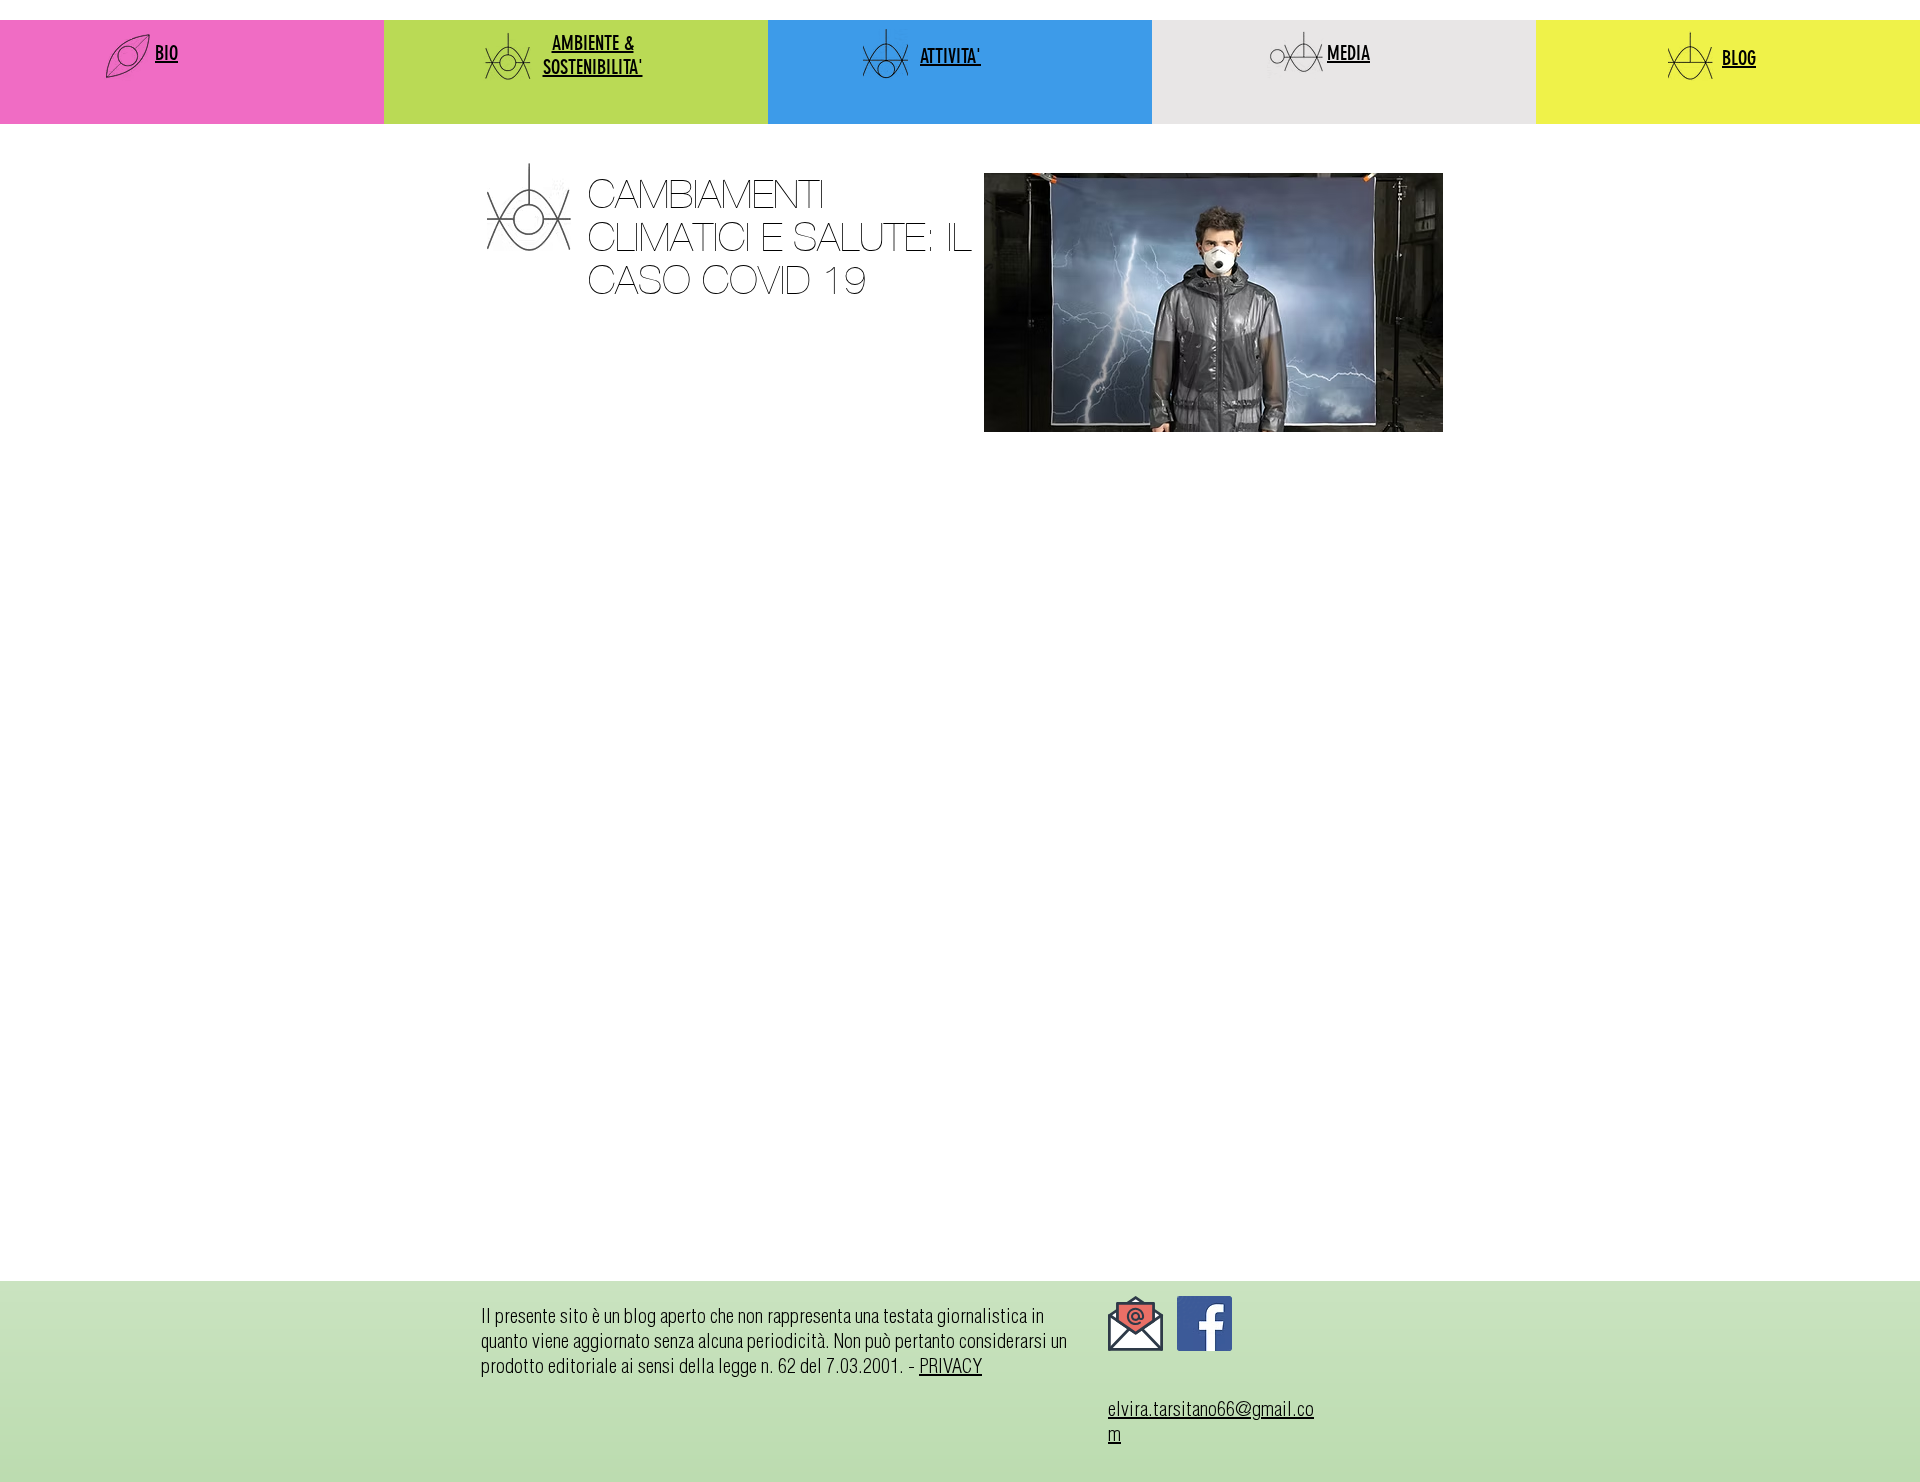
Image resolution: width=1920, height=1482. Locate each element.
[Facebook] (1204, 1323)
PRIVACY (950, 1365)
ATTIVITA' (950, 56)
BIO (166, 53)
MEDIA (1348, 53)
